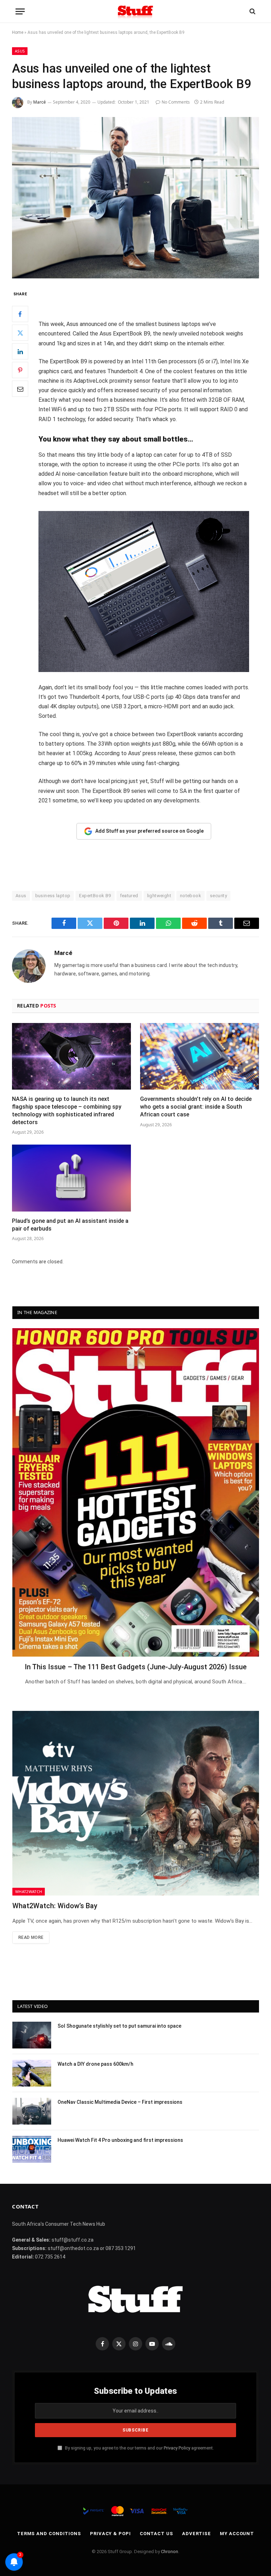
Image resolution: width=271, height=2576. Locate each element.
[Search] (252, 11)
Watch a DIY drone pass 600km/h (95, 2064)
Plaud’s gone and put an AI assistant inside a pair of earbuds (70, 1225)
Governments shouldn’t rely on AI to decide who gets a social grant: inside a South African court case (196, 1107)
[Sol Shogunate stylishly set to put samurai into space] (32, 2035)
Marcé (40, 102)
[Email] (20, 389)
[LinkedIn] (20, 351)
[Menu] (20, 11)
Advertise (197, 2534)
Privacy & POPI (110, 2534)
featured (129, 896)
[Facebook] (20, 314)
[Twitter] (20, 333)
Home (18, 32)
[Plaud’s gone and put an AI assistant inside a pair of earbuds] (71, 1178)
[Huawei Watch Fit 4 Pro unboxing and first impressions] (32, 2149)
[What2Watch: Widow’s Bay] (136, 1803)
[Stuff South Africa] (135, 11)
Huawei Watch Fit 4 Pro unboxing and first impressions (120, 2140)
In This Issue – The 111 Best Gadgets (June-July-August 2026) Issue (136, 1667)
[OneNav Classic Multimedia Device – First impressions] (32, 2111)
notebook (191, 896)
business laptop (53, 896)
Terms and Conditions (49, 2534)
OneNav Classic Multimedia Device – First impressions (120, 2102)
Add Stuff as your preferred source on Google (149, 831)
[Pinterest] (20, 370)
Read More (31, 1937)
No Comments (176, 102)
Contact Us (156, 2534)
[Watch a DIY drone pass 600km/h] (32, 2073)
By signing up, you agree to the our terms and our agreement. (139, 2448)
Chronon (170, 2552)
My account (237, 2534)
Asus (20, 51)
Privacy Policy (177, 2448)
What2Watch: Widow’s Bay (55, 1906)
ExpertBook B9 (95, 896)
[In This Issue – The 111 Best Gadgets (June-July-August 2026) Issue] (136, 1492)
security (218, 896)
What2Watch (29, 1891)
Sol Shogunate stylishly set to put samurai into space (119, 2026)
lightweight (159, 896)
